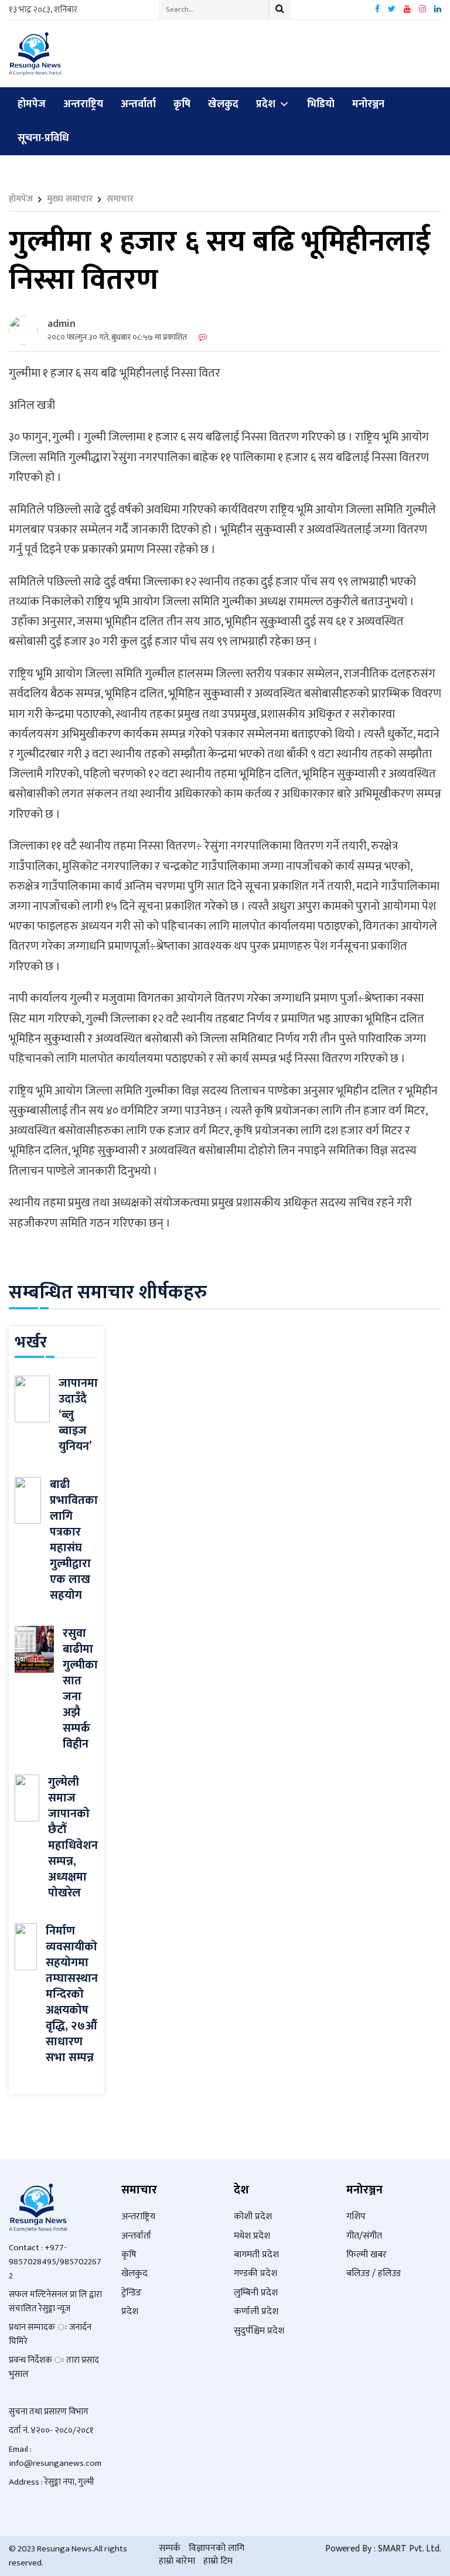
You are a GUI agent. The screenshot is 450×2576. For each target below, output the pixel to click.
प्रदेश (266, 104)
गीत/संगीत (364, 2236)
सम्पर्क (170, 2548)
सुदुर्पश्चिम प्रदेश (259, 2331)
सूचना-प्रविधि (43, 138)
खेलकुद (223, 104)
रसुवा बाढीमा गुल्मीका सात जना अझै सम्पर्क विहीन (80, 1689)
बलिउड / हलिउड (374, 2273)
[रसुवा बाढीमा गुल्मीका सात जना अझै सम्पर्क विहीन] (34, 1649)
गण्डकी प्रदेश (255, 2273)
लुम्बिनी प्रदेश (256, 2293)
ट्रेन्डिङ (132, 2293)
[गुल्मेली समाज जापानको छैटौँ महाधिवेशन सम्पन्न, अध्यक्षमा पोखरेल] (27, 1798)
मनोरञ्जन (368, 104)
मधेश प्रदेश (252, 2236)
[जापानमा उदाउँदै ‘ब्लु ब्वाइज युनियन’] (32, 1399)
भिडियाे (321, 104)
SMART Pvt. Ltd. (410, 2549)
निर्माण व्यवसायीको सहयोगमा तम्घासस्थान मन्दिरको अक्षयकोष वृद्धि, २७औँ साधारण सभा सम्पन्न (72, 1994)
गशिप (356, 2217)
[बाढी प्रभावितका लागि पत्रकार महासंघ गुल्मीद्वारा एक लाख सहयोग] (28, 1500)
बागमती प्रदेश (256, 2255)
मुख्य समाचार (70, 199)
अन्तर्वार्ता (138, 104)
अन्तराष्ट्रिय (83, 104)
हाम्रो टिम (218, 2561)
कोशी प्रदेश (253, 2217)
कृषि (182, 104)
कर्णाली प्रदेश (256, 2311)
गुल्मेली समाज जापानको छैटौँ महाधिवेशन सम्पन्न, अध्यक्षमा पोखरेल (73, 1838)
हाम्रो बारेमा (177, 2561)
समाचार (120, 199)
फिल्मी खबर (367, 2255)
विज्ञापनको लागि (217, 2548)
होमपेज (32, 104)
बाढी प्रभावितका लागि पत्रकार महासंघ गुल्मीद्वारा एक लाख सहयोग (74, 1540)
